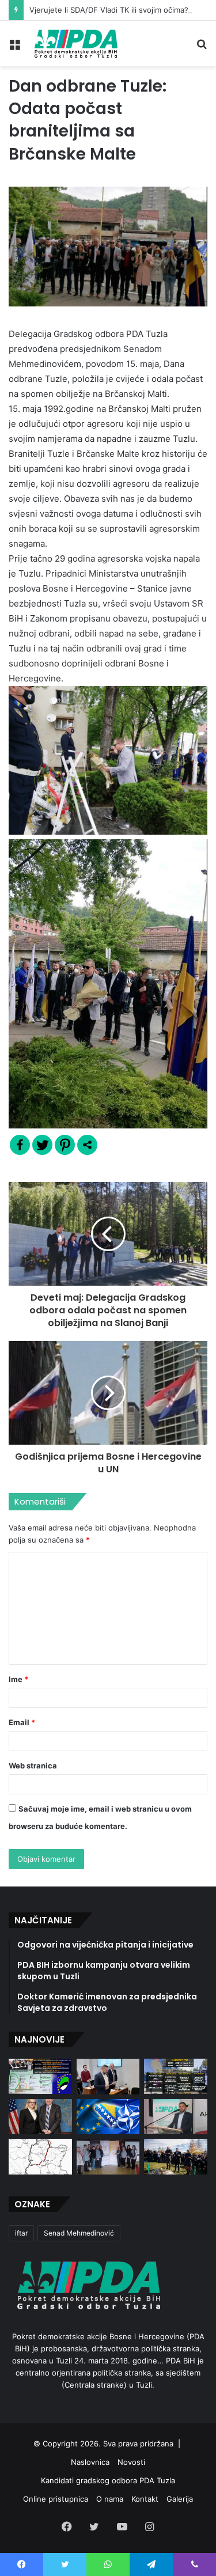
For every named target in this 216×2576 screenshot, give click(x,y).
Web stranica (33, 1766)
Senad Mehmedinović (79, 2233)
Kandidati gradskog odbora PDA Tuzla (108, 2480)
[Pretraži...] (202, 48)
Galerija (180, 2499)
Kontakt (145, 2499)
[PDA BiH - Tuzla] (75, 43)
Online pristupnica (56, 2499)
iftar (21, 2233)
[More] (87, 1145)
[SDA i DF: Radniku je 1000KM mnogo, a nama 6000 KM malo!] (40, 2077)
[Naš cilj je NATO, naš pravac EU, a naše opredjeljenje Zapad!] (108, 2117)
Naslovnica (90, 2462)
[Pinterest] (65, 1145)
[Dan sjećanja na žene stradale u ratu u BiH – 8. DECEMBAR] (108, 2157)
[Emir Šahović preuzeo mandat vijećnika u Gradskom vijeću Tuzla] (108, 2077)
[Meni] (14, 48)
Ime (18, 1679)
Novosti (131, 2462)
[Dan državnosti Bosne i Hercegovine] (176, 2157)
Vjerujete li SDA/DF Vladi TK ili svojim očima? (109, 10)
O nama (110, 2499)
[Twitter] (42, 1145)
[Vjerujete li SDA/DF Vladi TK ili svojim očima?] (176, 2077)
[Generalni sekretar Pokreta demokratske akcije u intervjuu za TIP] (176, 2117)
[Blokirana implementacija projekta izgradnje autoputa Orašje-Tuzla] (40, 2157)
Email (22, 1722)
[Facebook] (20, 1145)
